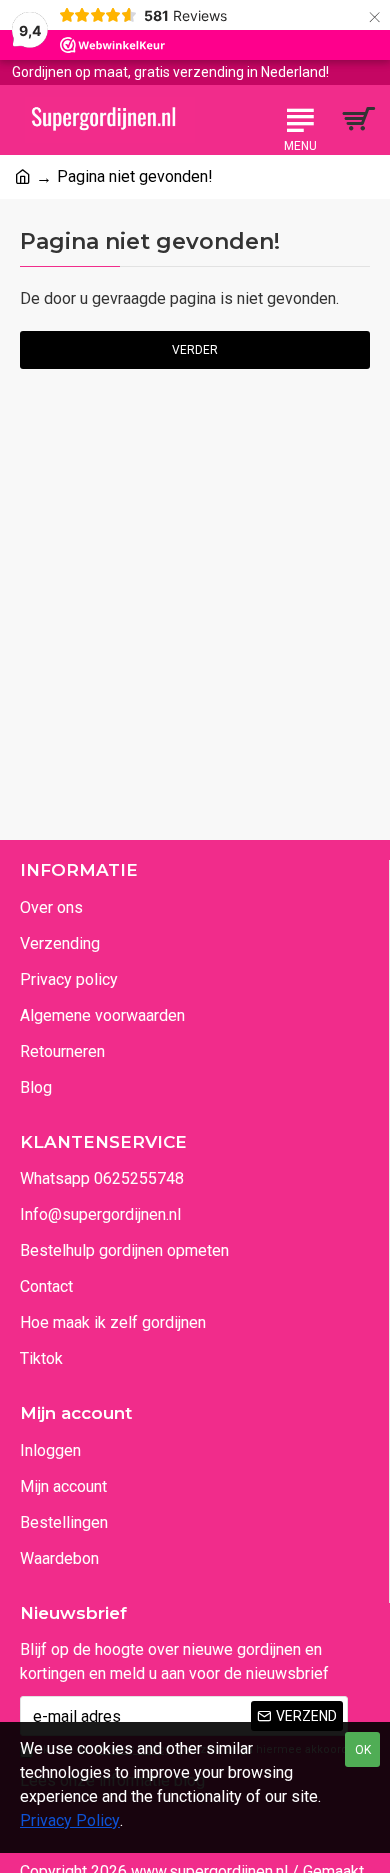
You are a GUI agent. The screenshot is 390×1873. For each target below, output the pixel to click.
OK (363, 1750)
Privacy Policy (70, 1820)
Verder (195, 350)
